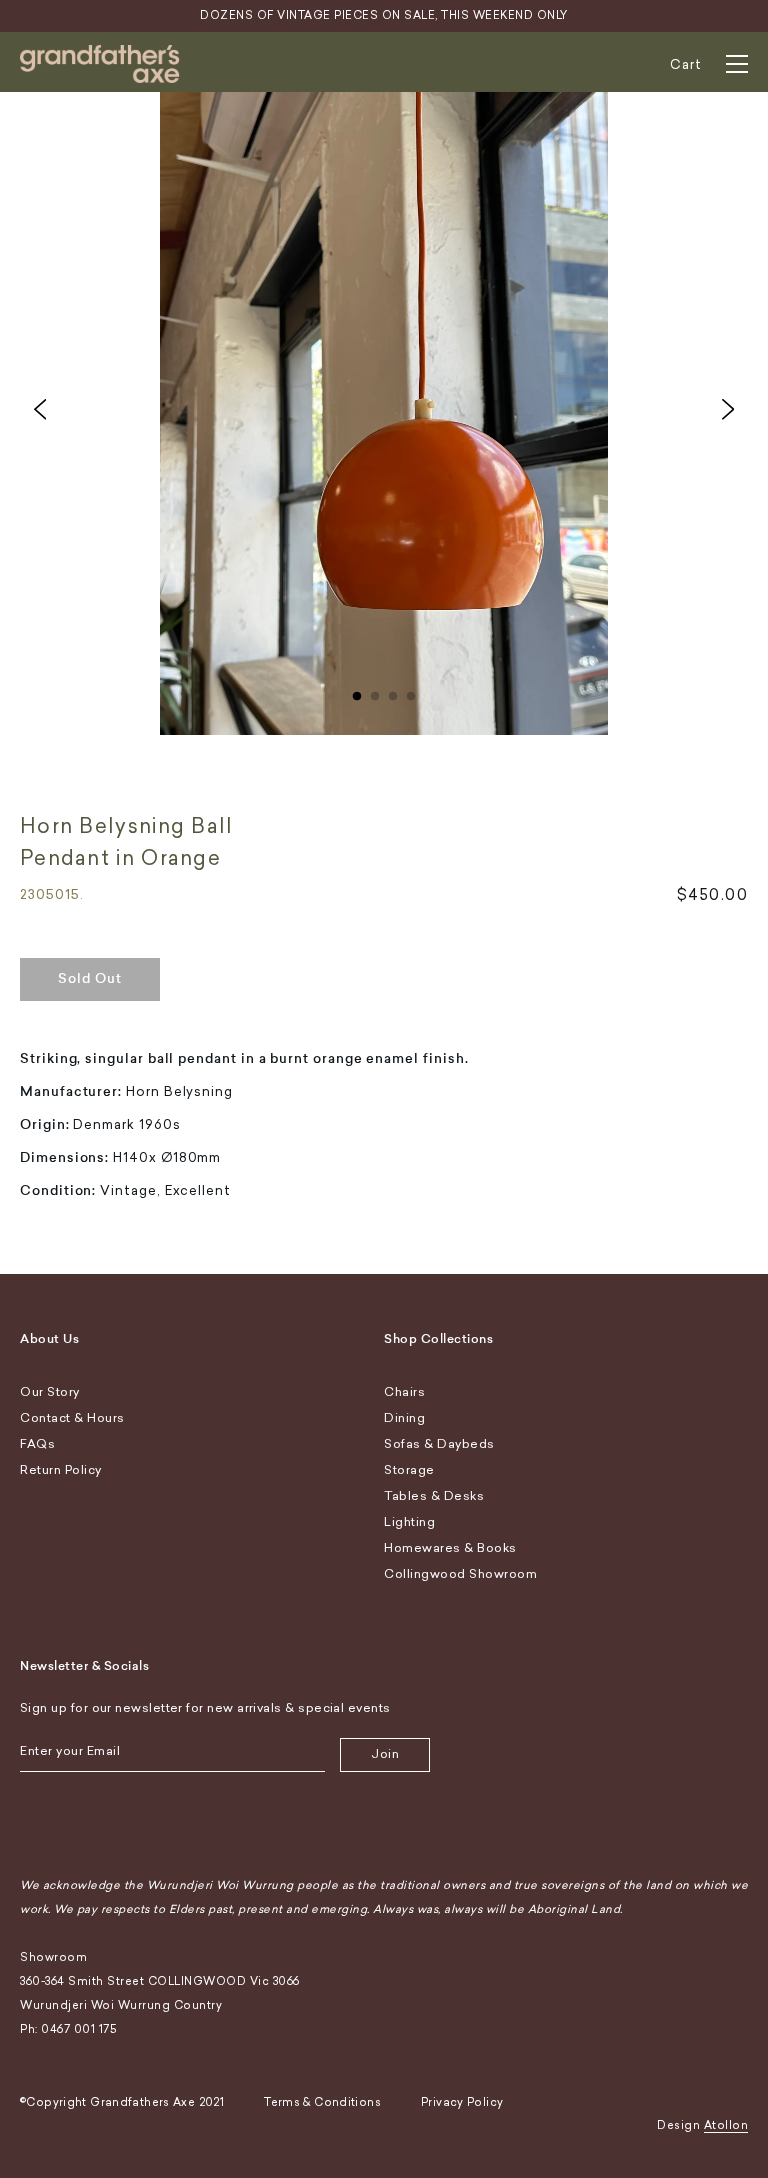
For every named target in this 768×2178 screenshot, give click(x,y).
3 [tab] (393, 692)
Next (728, 409)
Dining (404, 1418)
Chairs (404, 1392)
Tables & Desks (434, 1496)
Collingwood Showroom (460, 1574)
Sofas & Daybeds (439, 1444)
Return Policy (61, 1470)
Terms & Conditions (322, 2102)
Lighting (409, 1522)
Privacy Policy (462, 2102)
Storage (409, 1470)
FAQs (37, 1444)
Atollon (726, 2125)
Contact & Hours (72, 1418)
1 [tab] (357, 692)
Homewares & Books (450, 1548)
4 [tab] (411, 692)
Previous (40, 409)
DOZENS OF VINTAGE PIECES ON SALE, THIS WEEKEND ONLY (384, 15)
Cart (686, 64)
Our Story (50, 1392)
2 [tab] (375, 692)
